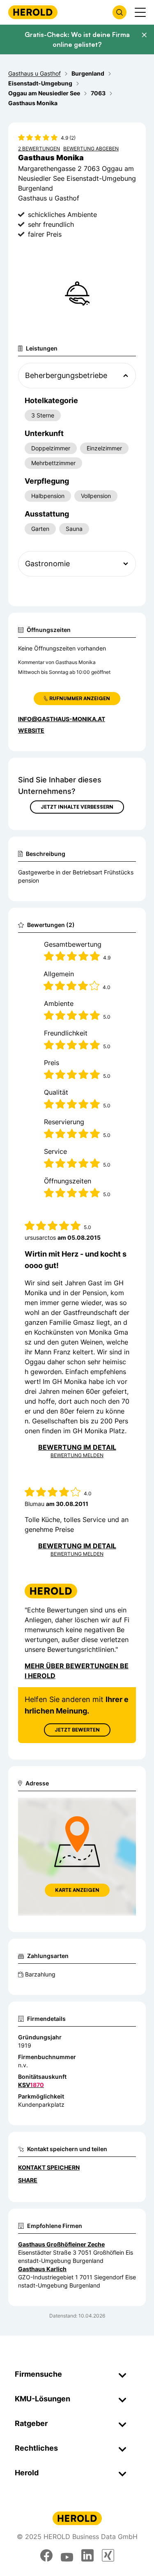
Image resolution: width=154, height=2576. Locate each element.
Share (28, 2180)
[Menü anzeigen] (140, 12)
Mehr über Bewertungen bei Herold (77, 1671)
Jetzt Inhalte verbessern (77, 807)
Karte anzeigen (77, 1890)
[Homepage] (33, 12)
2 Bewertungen (39, 149)
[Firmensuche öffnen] (120, 12)
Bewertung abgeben (91, 149)
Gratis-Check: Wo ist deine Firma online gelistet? (77, 39)
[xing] (108, 2555)
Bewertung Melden (77, 1455)
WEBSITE (31, 730)
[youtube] (67, 2555)
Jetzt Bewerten (77, 1730)
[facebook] (46, 2555)
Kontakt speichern (49, 2167)
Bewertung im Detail (77, 1447)
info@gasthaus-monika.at (62, 719)
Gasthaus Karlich (42, 2269)
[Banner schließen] (144, 35)
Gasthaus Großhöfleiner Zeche (61, 2244)
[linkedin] (87, 2555)
